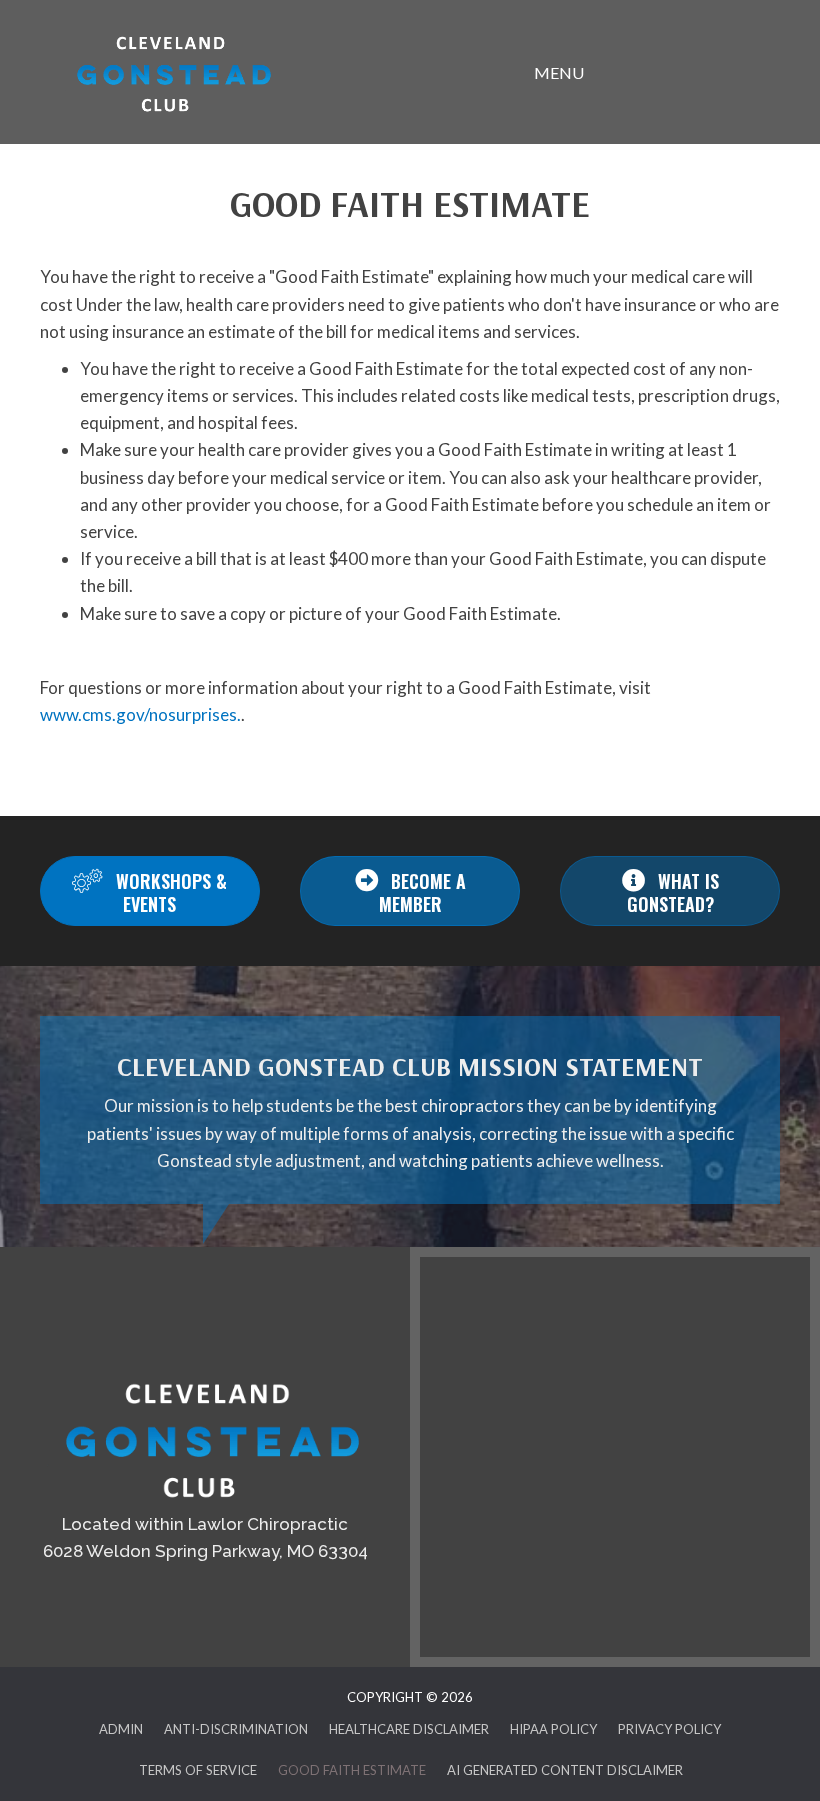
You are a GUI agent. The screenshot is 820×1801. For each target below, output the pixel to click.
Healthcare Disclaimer (409, 1729)
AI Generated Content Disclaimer (565, 1770)
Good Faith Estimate (352, 1770)
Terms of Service (198, 1770)
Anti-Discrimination (236, 1729)
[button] (150, 891)
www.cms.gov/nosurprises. (140, 714)
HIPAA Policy (553, 1729)
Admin (121, 1729)
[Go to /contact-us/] (205, 1435)
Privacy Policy (669, 1729)
